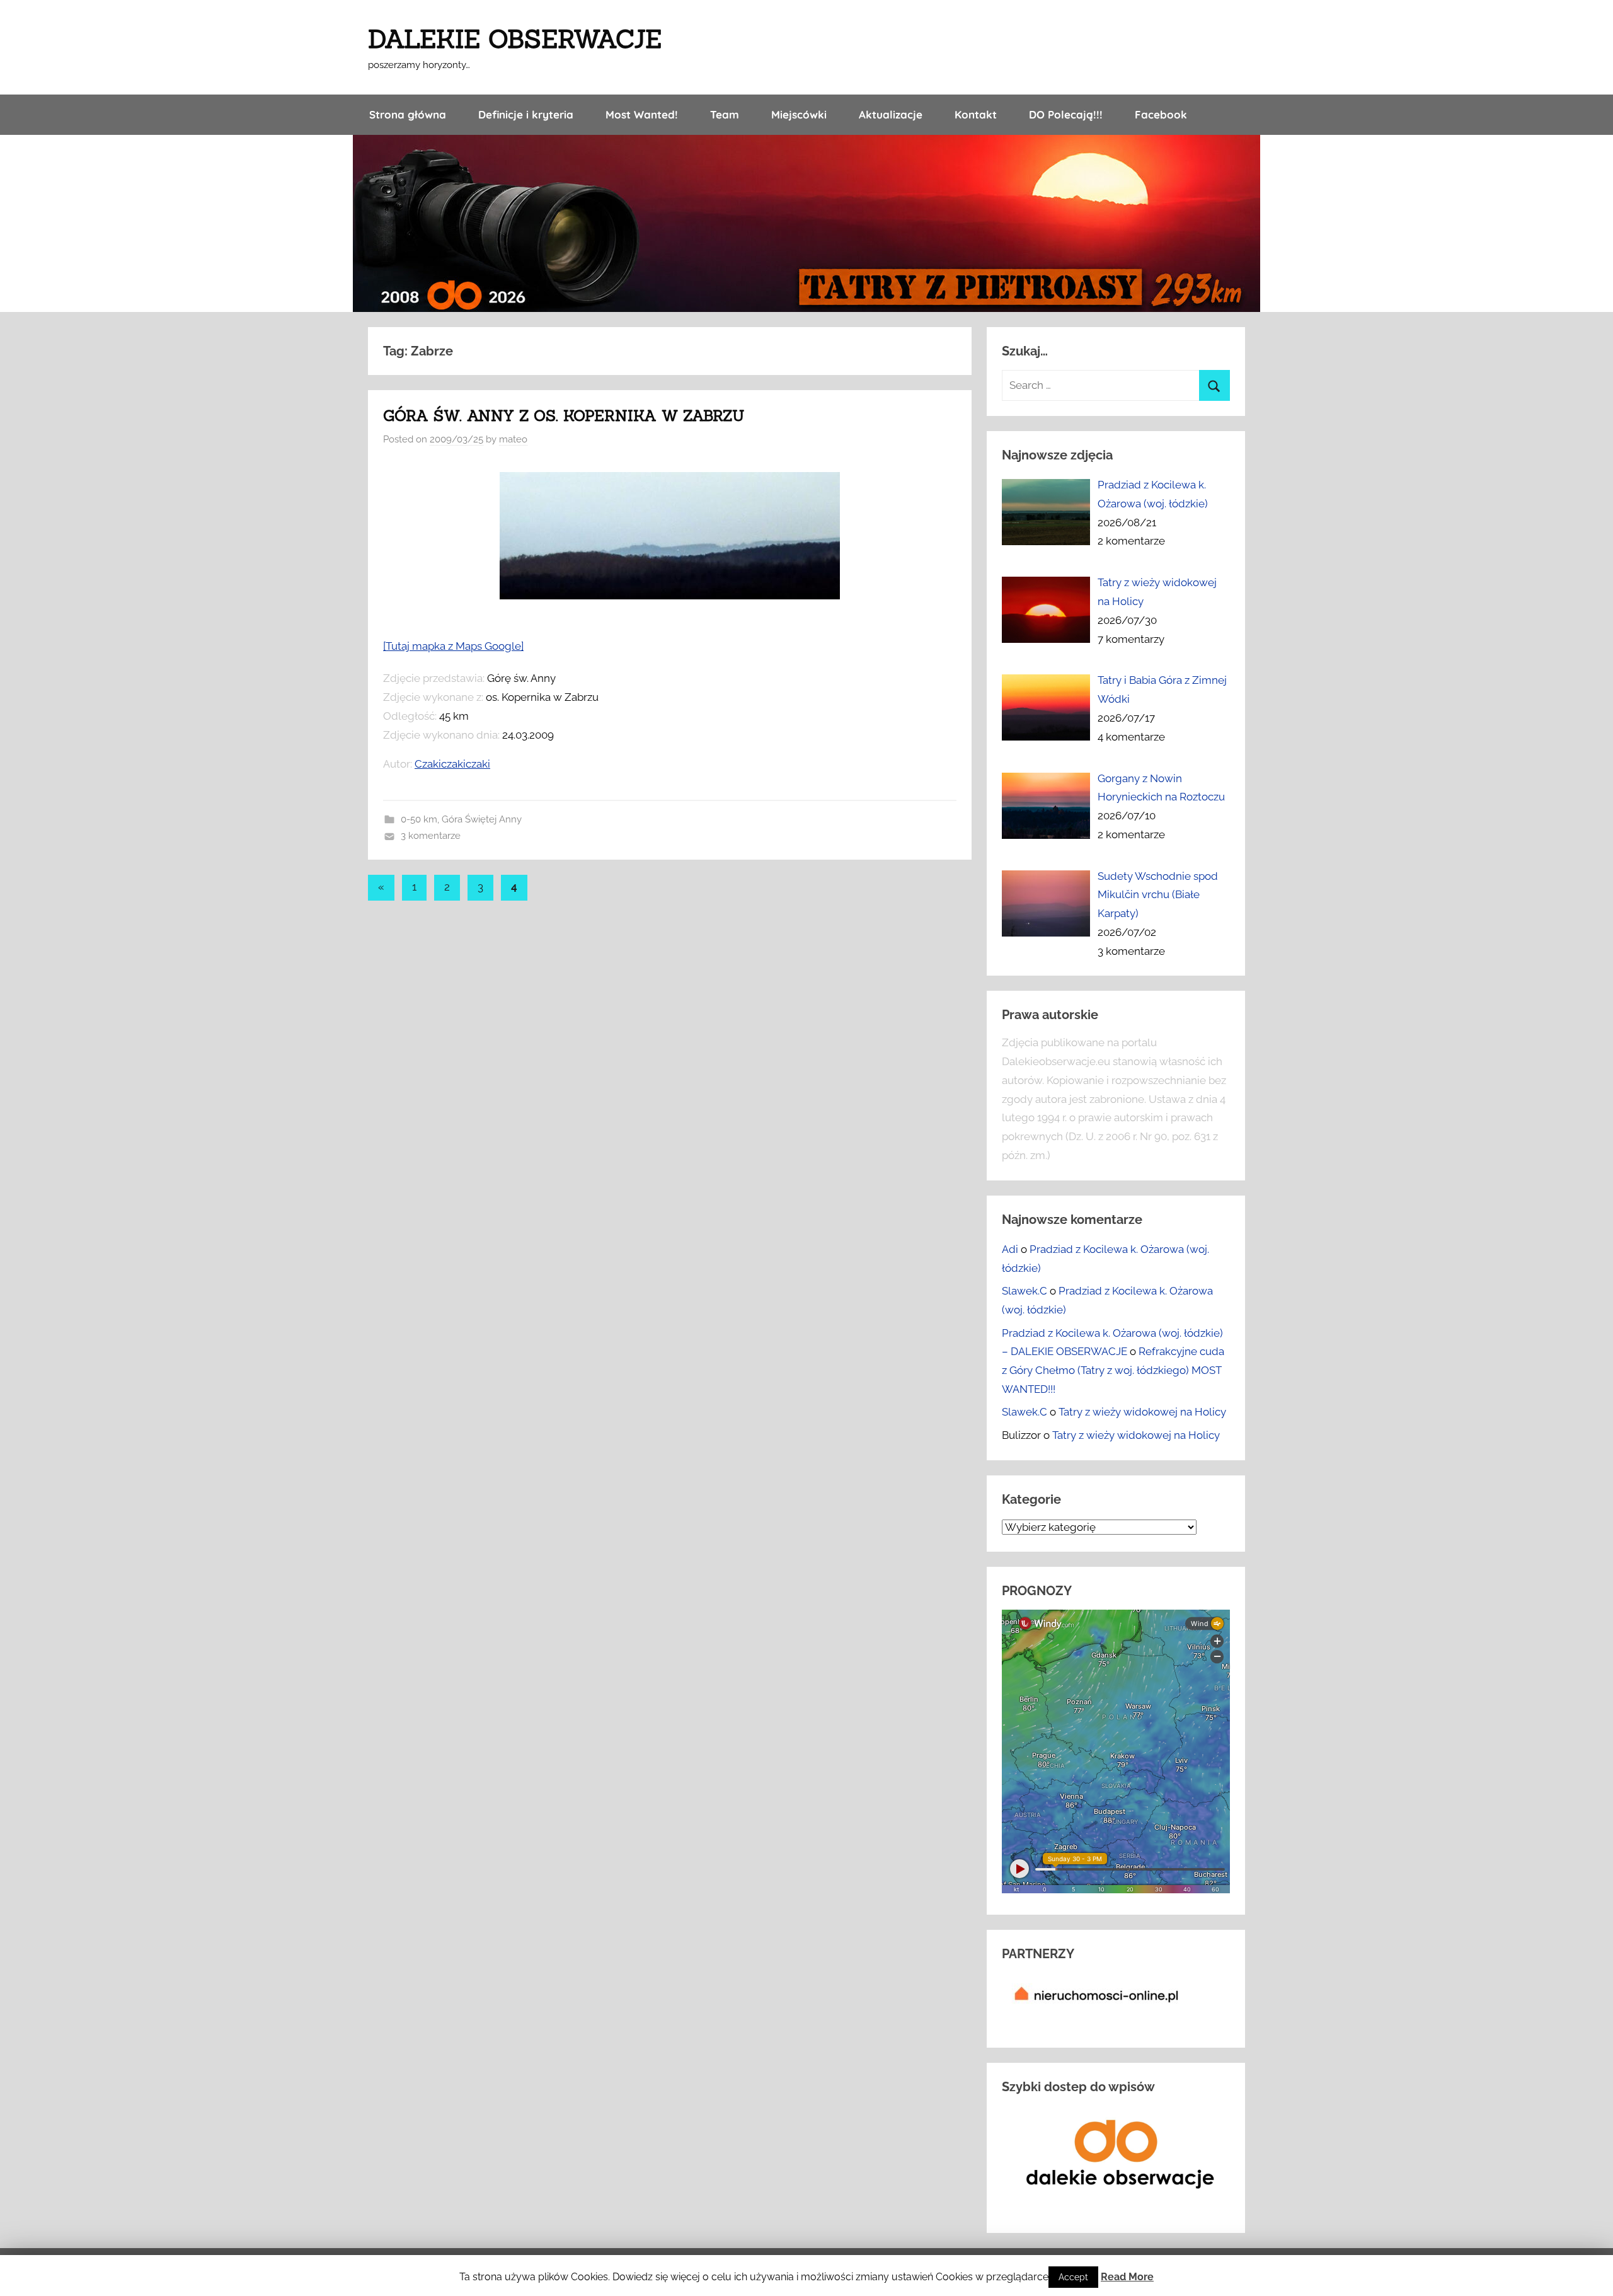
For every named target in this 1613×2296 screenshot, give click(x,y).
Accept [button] (1073, 2277)
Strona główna (408, 114)
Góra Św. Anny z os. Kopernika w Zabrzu (564, 416)
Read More (1127, 2277)
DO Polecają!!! (1066, 114)
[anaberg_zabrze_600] (670, 596)
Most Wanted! (642, 114)
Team (725, 114)
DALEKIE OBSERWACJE (515, 39)
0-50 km (419, 819)
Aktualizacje (891, 114)
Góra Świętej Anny (482, 819)
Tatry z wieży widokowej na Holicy (1142, 1412)
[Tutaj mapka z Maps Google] (453, 646)
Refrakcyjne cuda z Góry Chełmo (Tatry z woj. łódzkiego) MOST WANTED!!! (1113, 1370)
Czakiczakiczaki (452, 764)
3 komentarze (431, 836)
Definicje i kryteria (526, 114)
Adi (1010, 1249)
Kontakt (976, 114)
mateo (513, 439)
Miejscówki (799, 114)
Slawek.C (1025, 1291)
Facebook (1161, 114)
